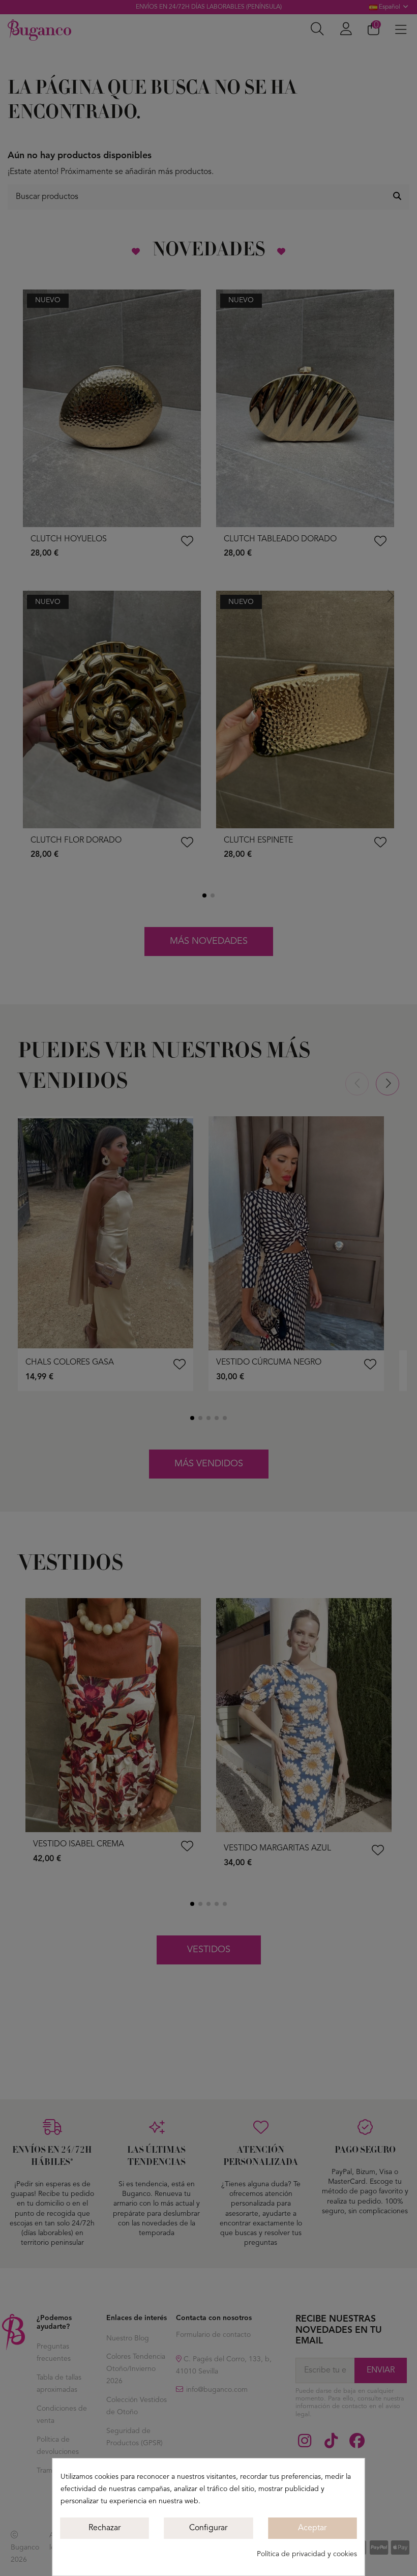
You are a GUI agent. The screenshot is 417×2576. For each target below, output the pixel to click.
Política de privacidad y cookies (307, 2554)
